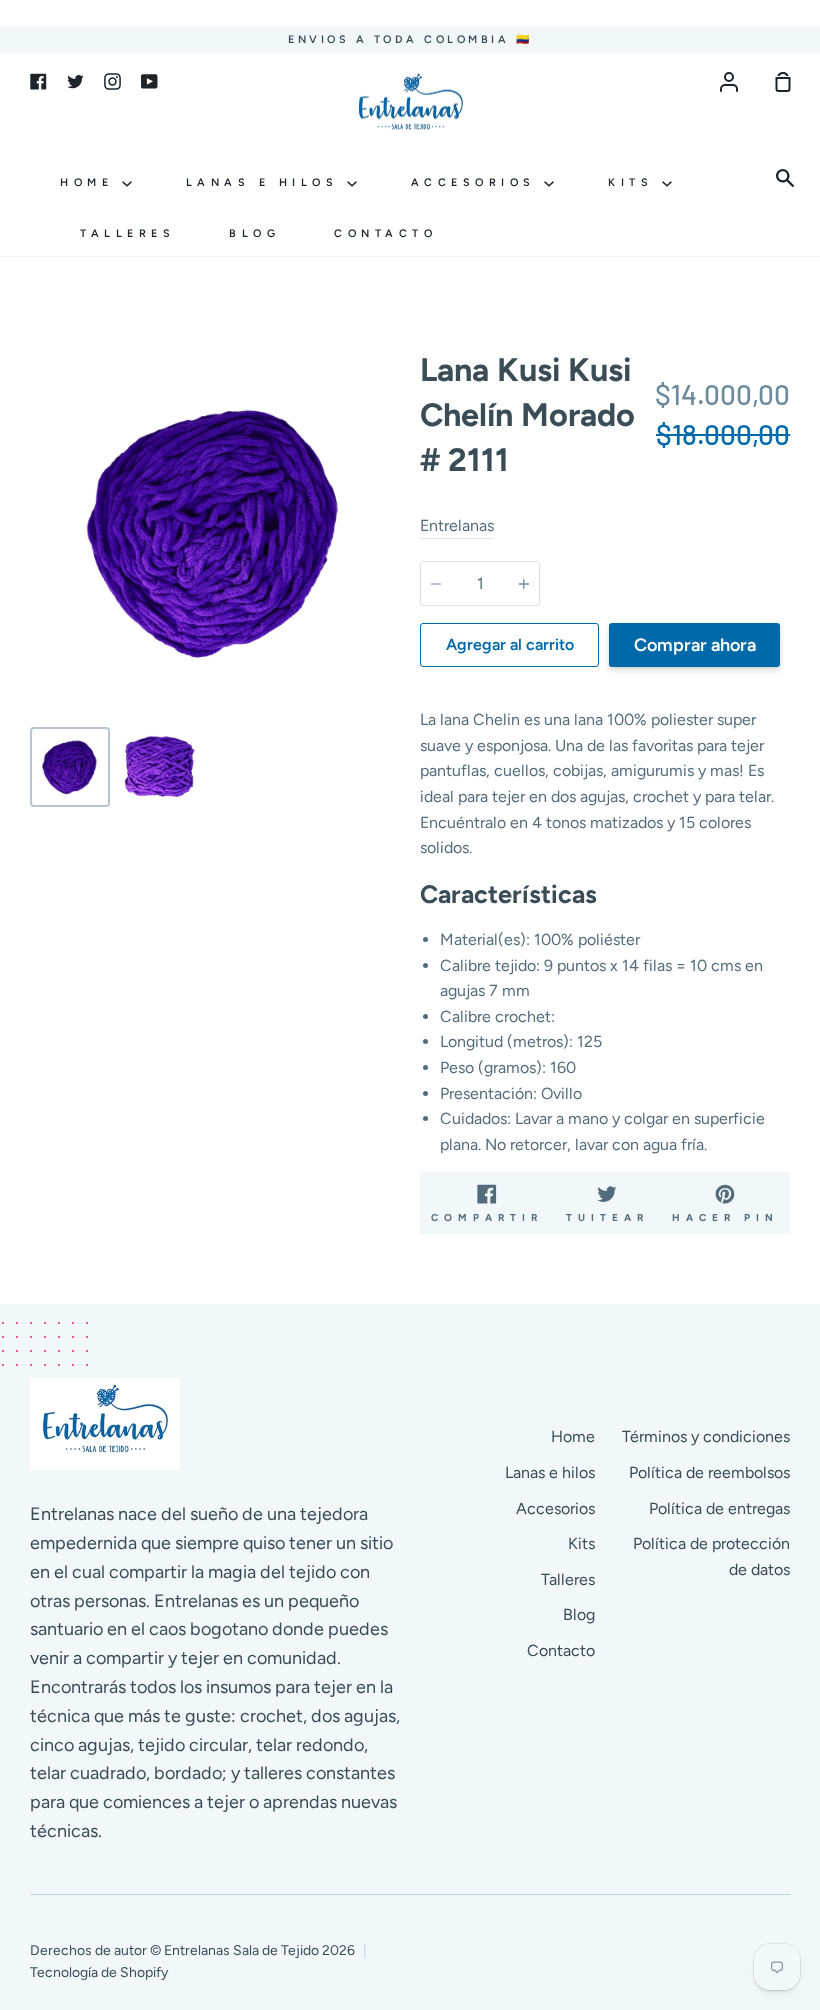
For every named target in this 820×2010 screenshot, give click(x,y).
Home (91, 182)
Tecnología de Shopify (99, 1972)
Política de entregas (719, 1508)
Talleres (127, 233)
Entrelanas (457, 525)
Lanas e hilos (266, 182)
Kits (635, 182)
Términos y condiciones (706, 1436)
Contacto (385, 233)
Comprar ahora (695, 645)
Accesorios (478, 182)
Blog (254, 233)
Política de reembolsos (709, 1472)
